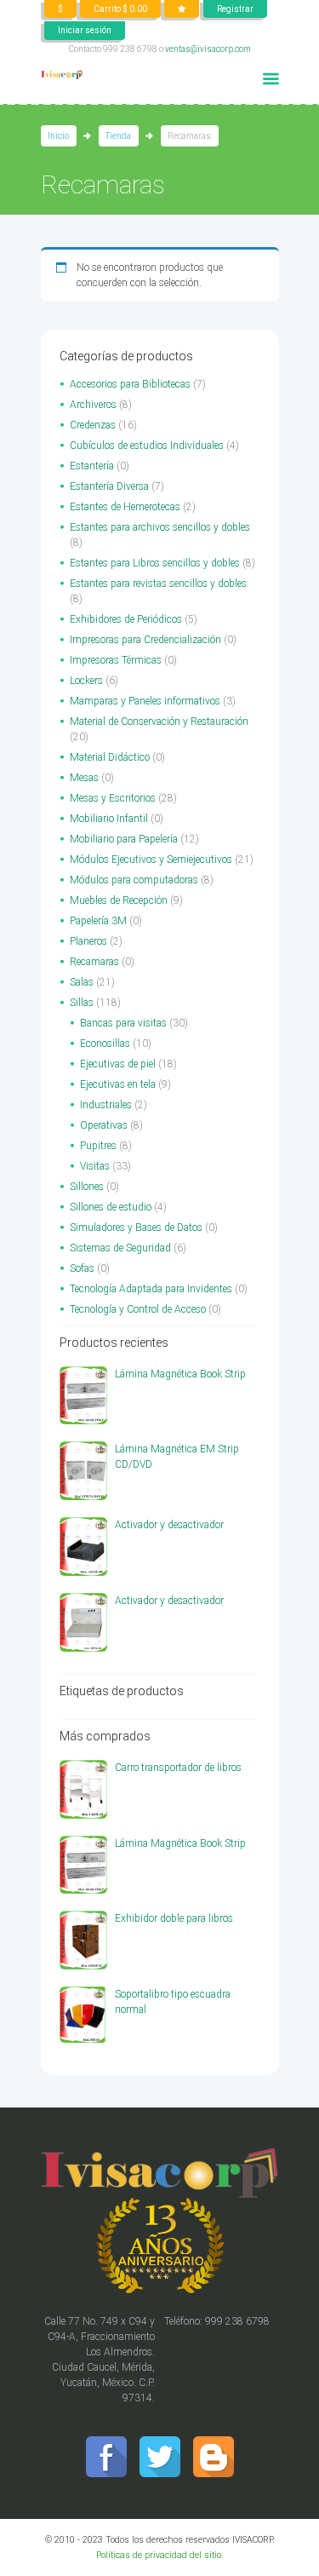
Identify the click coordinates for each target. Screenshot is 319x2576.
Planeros (88, 941)
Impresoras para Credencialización (145, 640)
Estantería (92, 466)
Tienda (118, 136)
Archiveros (93, 405)
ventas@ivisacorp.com (208, 49)
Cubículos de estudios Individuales (147, 446)
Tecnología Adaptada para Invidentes (151, 1289)
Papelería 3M (98, 921)
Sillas (82, 1003)
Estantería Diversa (109, 486)
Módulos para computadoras (134, 880)
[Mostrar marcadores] (182, 9)
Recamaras (94, 962)
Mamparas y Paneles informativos (145, 701)
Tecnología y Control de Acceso (138, 1309)
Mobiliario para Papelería (124, 839)
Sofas (82, 1268)
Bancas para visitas (123, 1023)
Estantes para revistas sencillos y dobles (158, 584)
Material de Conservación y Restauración (159, 722)
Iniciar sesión (85, 30)
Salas (82, 982)
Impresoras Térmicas (116, 660)
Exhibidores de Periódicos (126, 619)
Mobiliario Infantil (109, 819)
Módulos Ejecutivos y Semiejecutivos (151, 860)
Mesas (84, 778)
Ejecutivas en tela (118, 1084)
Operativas (104, 1125)
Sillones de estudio (111, 1207)
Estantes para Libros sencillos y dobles (155, 563)
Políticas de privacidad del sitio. (160, 2555)
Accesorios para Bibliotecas (130, 384)
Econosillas (105, 1044)
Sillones (87, 1187)
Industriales (106, 1105)
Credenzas (93, 425)
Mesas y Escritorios (113, 798)
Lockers (86, 681)
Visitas (95, 1166)
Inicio (58, 136)
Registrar (235, 9)
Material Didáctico (110, 757)
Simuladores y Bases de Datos (136, 1228)
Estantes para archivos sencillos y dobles (160, 527)
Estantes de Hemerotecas (125, 507)
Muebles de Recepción (119, 900)
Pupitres (98, 1146)
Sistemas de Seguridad (120, 1248)
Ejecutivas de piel (118, 1064)
